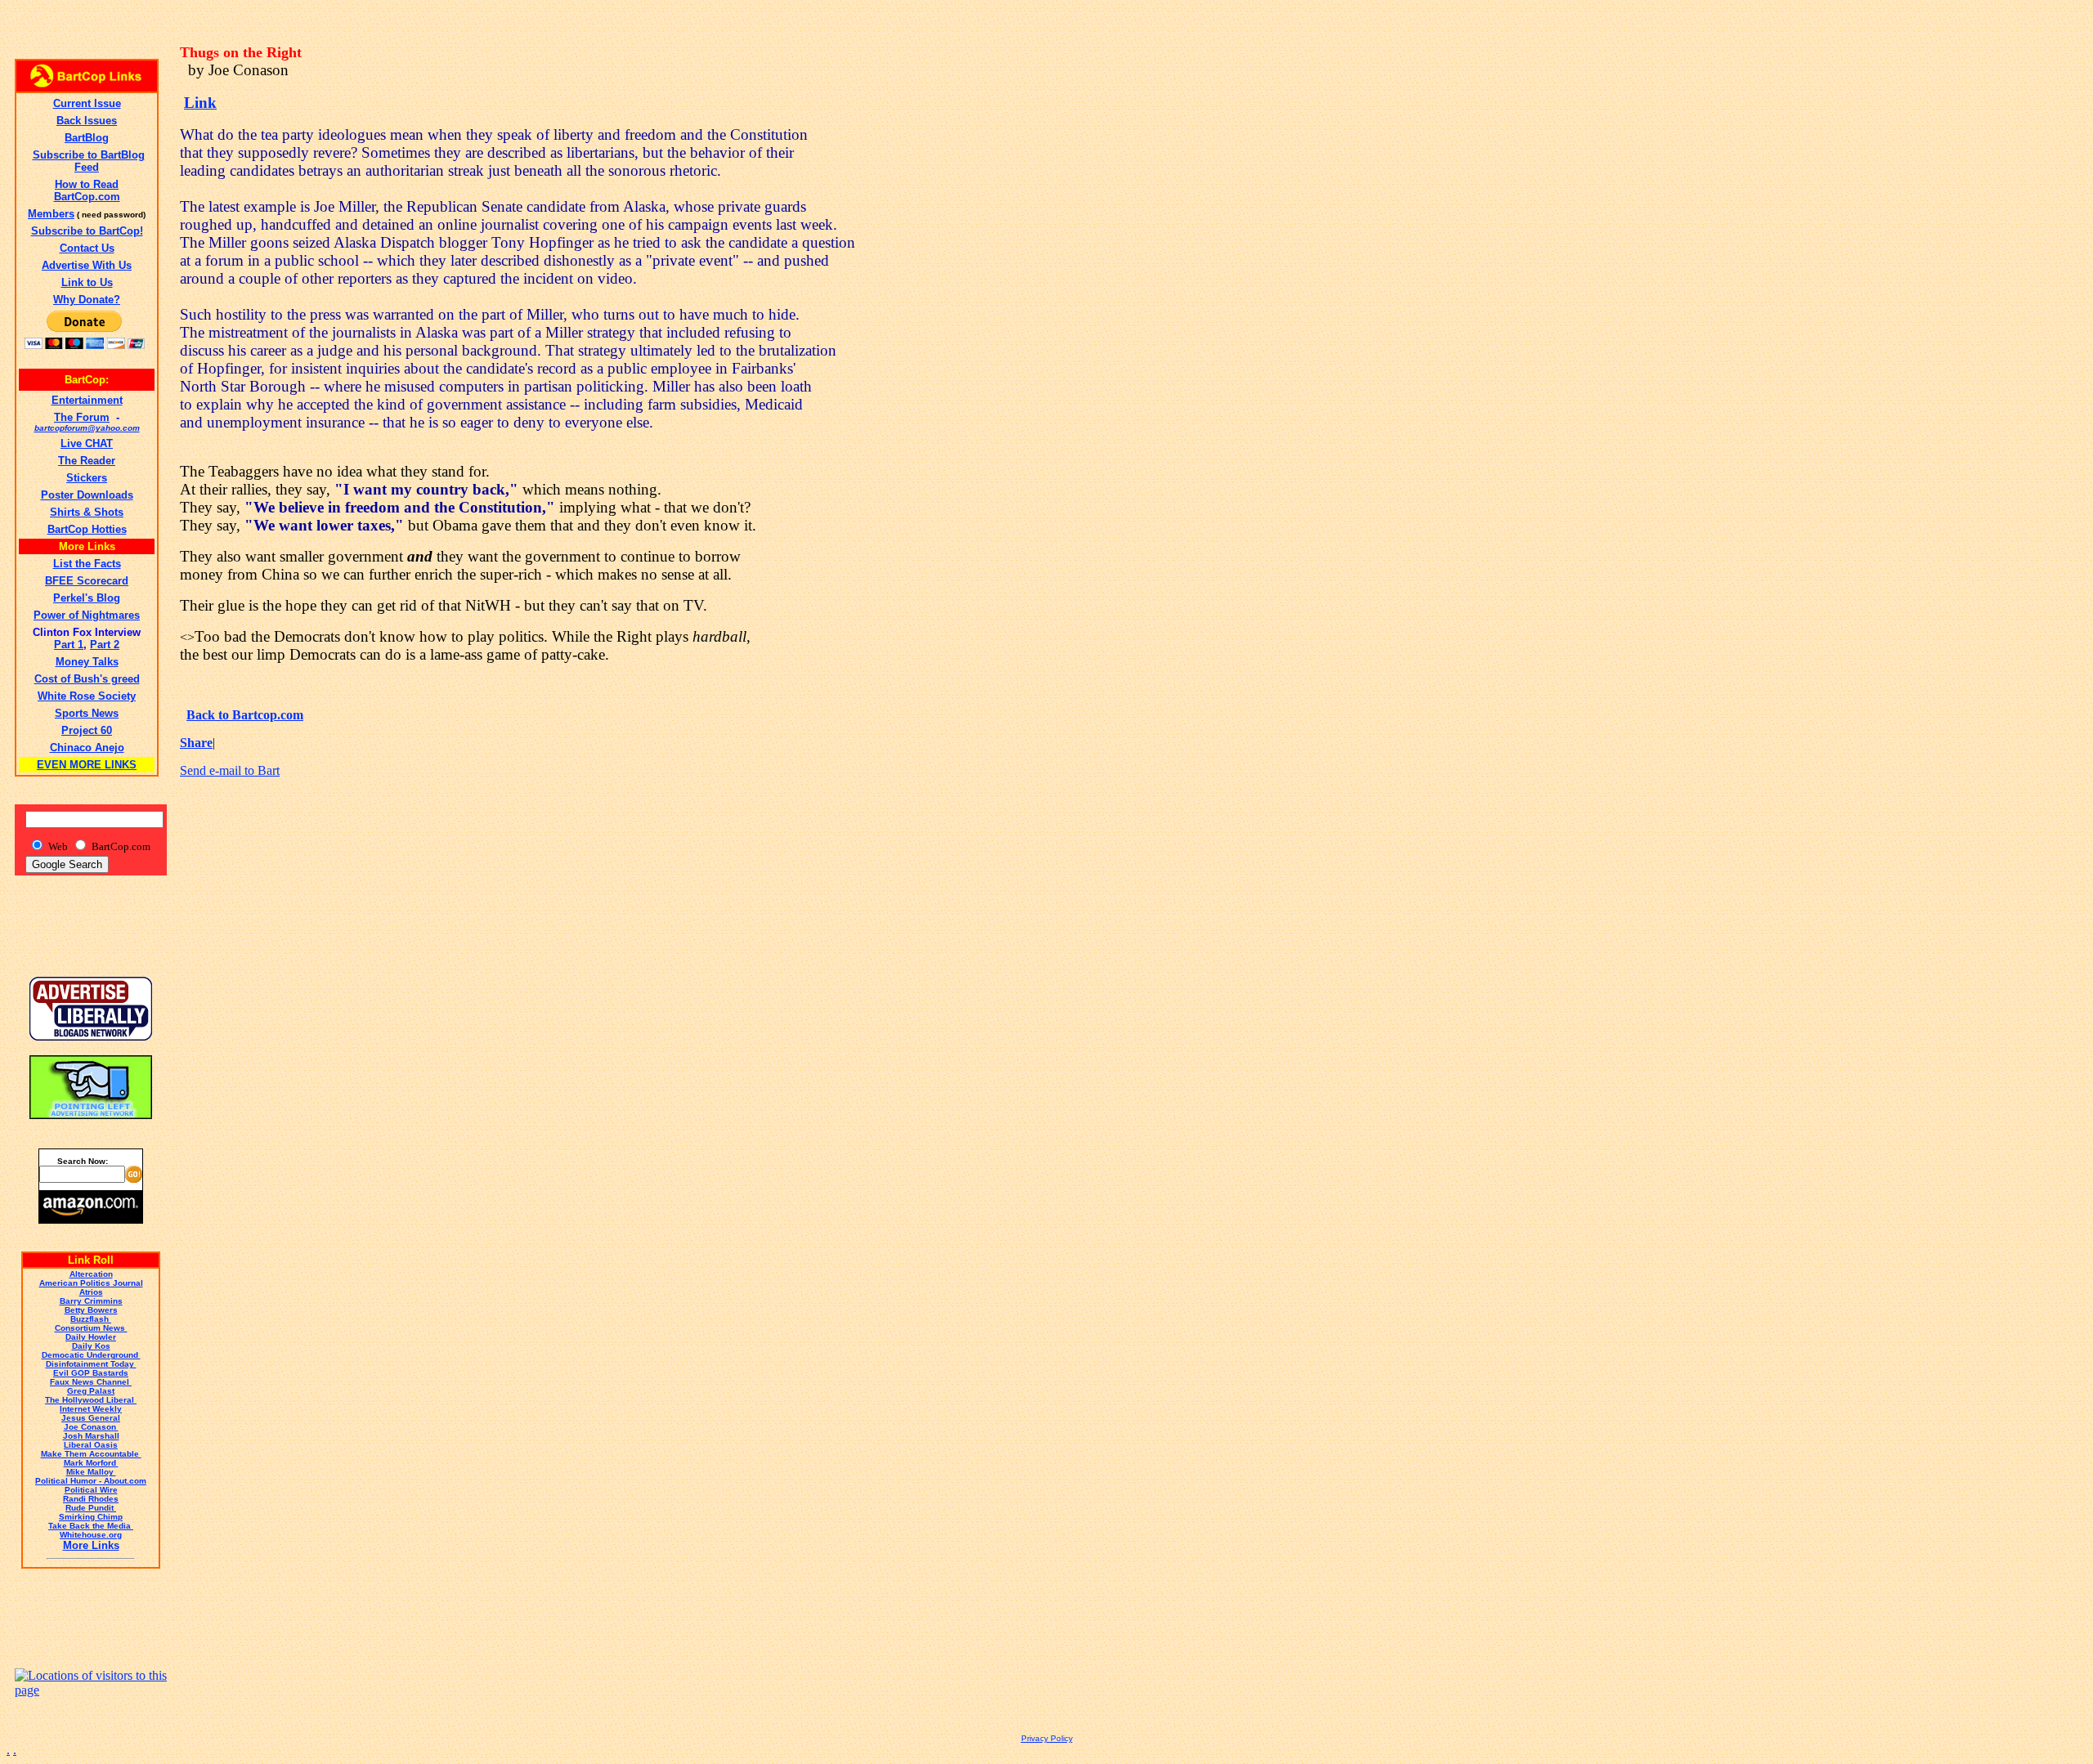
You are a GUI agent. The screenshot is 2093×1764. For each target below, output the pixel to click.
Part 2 (105, 645)
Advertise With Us (87, 265)
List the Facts (87, 564)
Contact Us (87, 248)
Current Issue (87, 103)
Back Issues (87, 121)
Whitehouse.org (91, 1535)
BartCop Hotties (87, 529)
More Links (91, 1545)
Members (51, 214)
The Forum (82, 417)
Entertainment (87, 400)
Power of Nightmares (87, 615)
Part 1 (69, 645)
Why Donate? (87, 300)
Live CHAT (87, 443)
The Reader (87, 461)
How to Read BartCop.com (87, 190)
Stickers (87, 478)
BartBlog (87, 138)
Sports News (87, 713)
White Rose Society (87, 696)
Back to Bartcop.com (245, 715)
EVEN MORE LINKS (87, 765)
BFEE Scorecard (87, 581)
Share (196, 743)
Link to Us (87, 282)
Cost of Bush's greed (87, 679)
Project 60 (87, 730)
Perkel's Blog (87, 598)
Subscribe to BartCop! (87, 231)
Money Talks (87, 662)
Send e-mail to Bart (230, 770)
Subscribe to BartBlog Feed (89, 161)
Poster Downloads (87, 495)
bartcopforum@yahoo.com (87, 428)
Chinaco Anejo (87, 748)
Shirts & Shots (87, 512)
